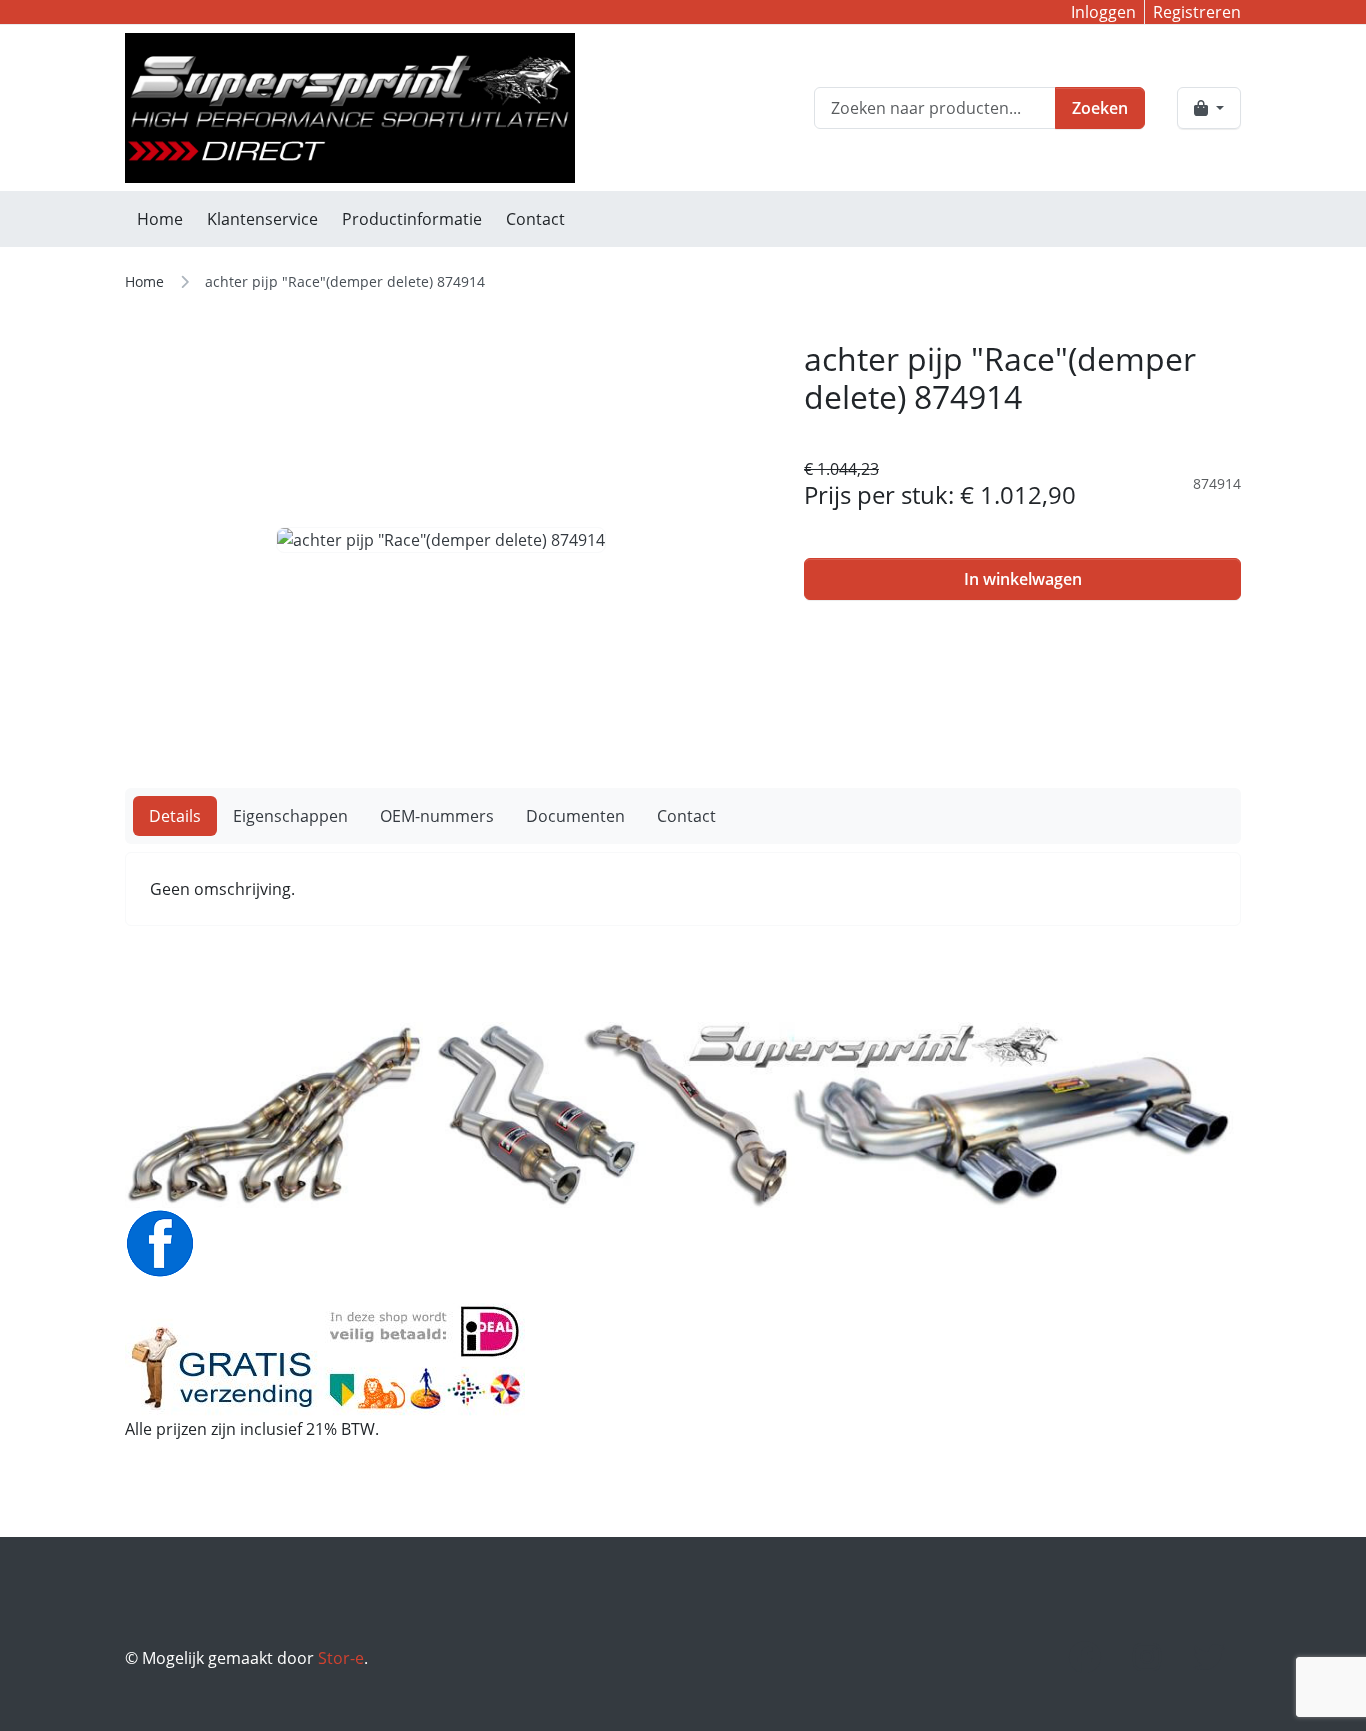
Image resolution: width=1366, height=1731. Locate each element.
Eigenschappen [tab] (290, 816)
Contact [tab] (686, 816)
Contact (535, 219)
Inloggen (1103, 12)
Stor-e (341, 1658)
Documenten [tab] (575, 816)
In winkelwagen (1023, 579)
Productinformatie (412, 219)
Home (160, 219)
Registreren (1197, 12)
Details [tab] (175, 816)
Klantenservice (262, 219)
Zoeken (1100, 108)
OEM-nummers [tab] (437, 816)
